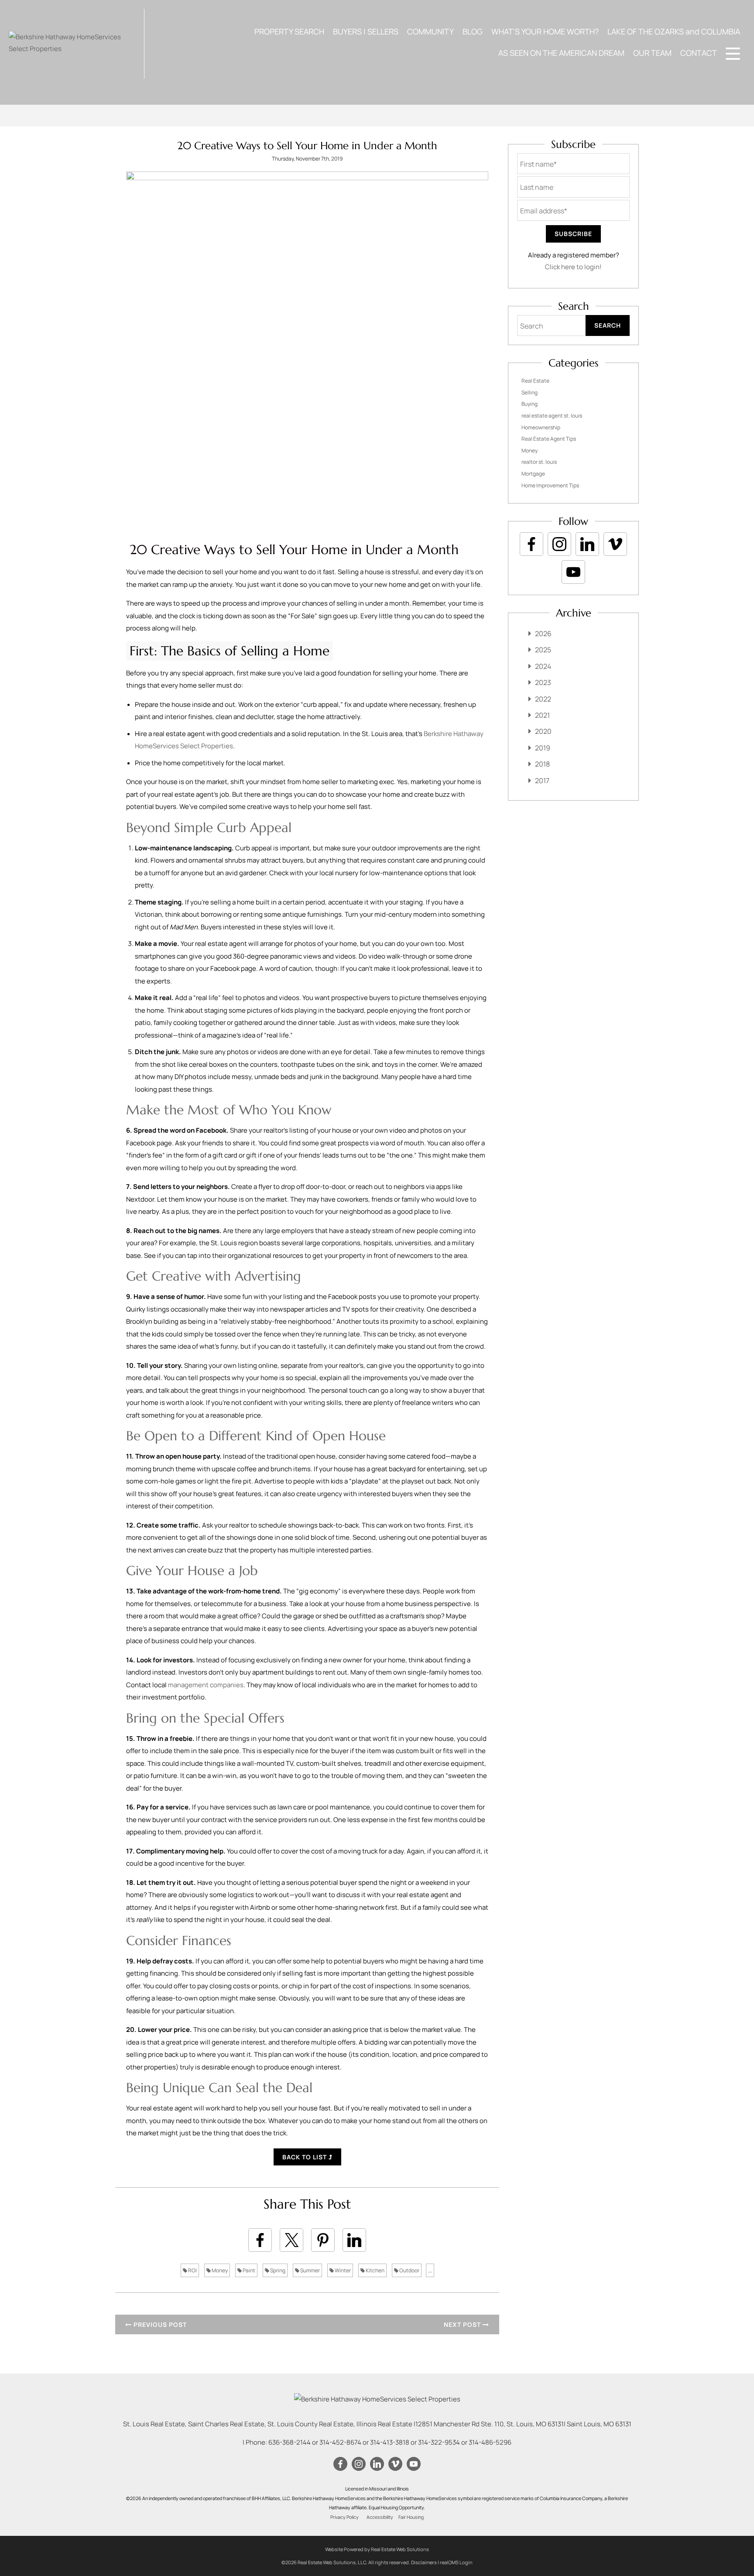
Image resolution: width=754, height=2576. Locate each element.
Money (219, 2270)
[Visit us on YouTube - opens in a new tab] (573, 572)
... (430, 2270)
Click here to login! (573, 267)
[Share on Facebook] (260, 2240)
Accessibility (380, 2517)
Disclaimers (424, 2562)
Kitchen (375, 2270)
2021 (542, 715)
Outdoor (409, 2270)
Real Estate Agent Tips (549, 439)
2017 (542, 781)
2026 (543, 634)
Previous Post (159, 2324)
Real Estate (535, 381)
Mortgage (533, 474)
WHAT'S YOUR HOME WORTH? (545, 31)
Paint (248, 2270)
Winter (342, 2270)
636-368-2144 (290, 2442)
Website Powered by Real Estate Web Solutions (377, 2549)
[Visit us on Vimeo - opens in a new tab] (615, 544)
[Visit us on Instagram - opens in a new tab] (559, 544)
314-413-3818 (390, 2442)
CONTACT (699, 53)
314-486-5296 (490, 2442)
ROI (192, 2270)
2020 (543, 731)
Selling (530, 392)
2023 (543, 682)
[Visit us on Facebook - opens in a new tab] (531, 544)
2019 (543, 748)
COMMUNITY (430, 31)
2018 (542, 764)
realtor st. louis (539, 462)
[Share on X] (291, 2240)
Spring (277, 2270)
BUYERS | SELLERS (366, 31)
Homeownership (541, 427)
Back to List (305, 2157)
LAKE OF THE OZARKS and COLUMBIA (674, 31)
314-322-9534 (439, 2442)
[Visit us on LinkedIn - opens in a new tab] (587, 544)
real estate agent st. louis (552, 416)
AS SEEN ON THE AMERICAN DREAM (561, 53)
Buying (530, 404)
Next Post (463, 2324)
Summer (310, 2270)
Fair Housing (411, 2517)
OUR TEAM (652, 53)
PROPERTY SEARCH (289, 31)
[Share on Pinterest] (323, 2240)
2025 (543, 650)
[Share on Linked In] (354, 2240)
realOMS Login (456, 2562)
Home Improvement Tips (550, 485)
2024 (543, 666)
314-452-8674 (340, 2442)
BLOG (473, 31)
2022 (543, 699)
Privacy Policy (344, 2517)
